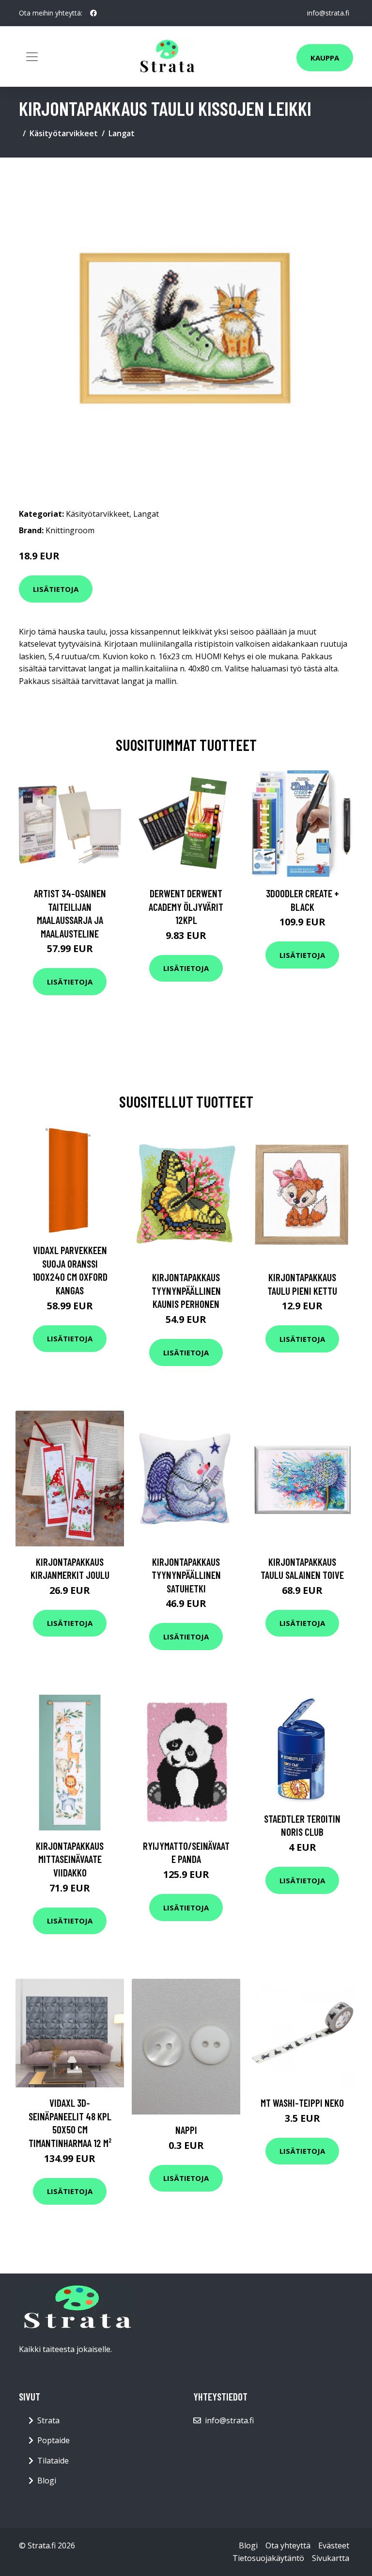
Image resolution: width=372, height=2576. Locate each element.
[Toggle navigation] (32, 57)
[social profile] (93, 13)
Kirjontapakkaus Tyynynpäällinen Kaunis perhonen (186, 1290)
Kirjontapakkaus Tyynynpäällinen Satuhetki (186, 1575)
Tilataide (53, 2461)
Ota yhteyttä (288, 2545)
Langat (122, 133)
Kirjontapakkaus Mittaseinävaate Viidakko (70, 1859)
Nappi (186, 2130)
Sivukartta (331, 2558)
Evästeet (334, 2545)
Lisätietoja (56, 589)
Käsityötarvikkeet (64, 133)
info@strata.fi (328, 13)
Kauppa (325, 58)
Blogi (47, 2481)
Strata (48, 2420)
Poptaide (54, 2440)
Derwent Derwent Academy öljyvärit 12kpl (186, 906)
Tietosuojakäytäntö (268, 2558)
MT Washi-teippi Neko (302, 2103)
